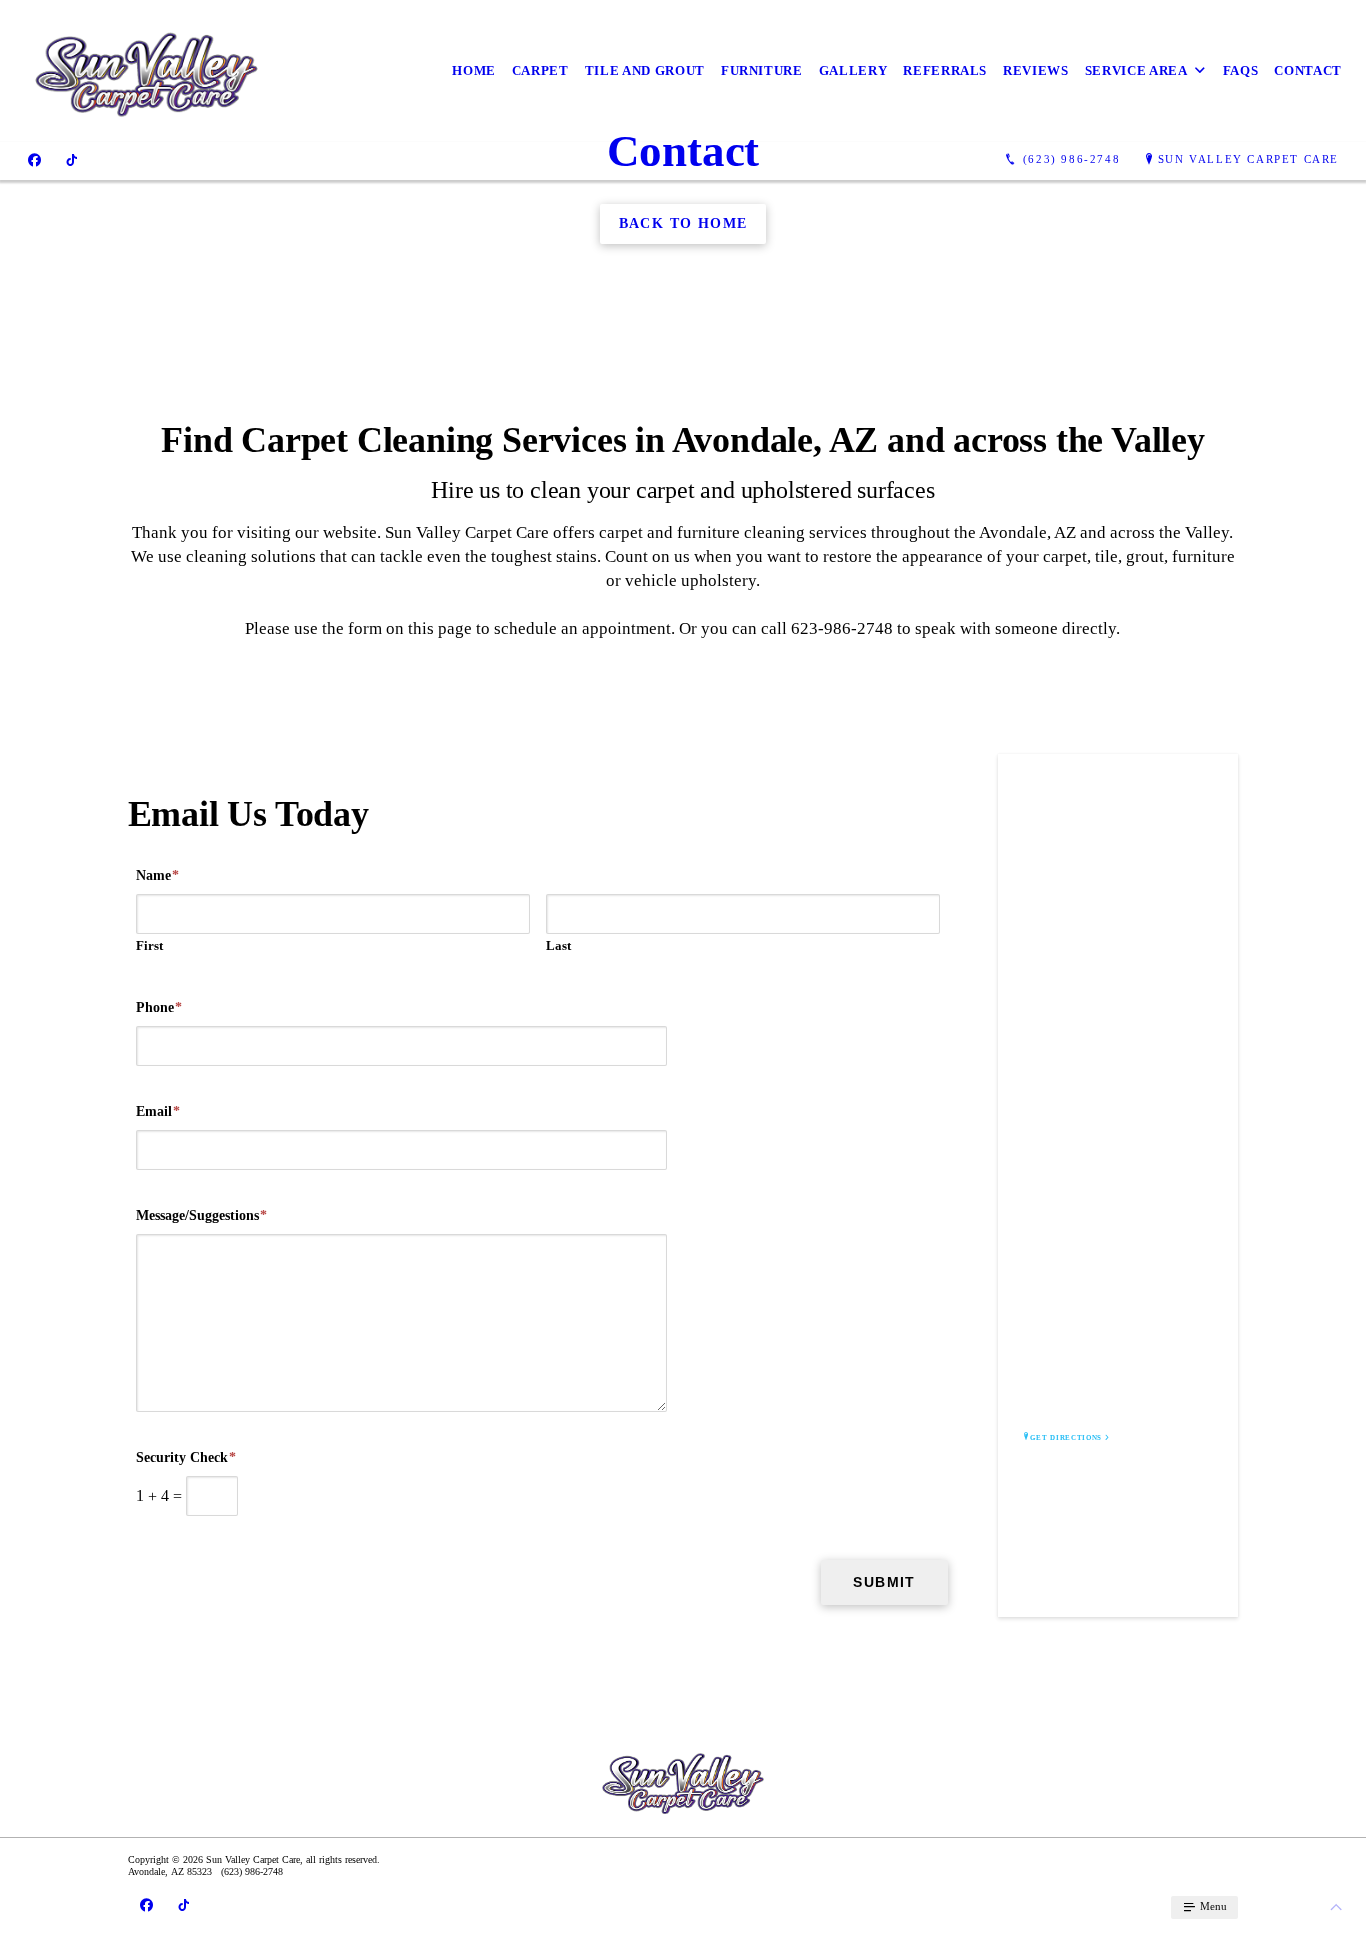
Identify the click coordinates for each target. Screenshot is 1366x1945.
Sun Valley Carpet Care (1248, 159)
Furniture (762, 70)
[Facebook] (34, 160)
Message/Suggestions (201, 1215)
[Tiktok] (71, 160)
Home (474, 70)
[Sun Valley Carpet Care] (146, 71)
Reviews (1036, 70)
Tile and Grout (645, 70)
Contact (1308, 70)
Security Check (186, 1457)
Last (558, 945)
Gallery (853, 70)
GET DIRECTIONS (1066, 1438)
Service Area (1136, 70)
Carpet (540, 70)
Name (157, 875)
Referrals (945, 70)
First (149, 945)
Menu (1212, 1906)
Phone (159, 1007)
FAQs (1241, 70)
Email (158, 1111)
